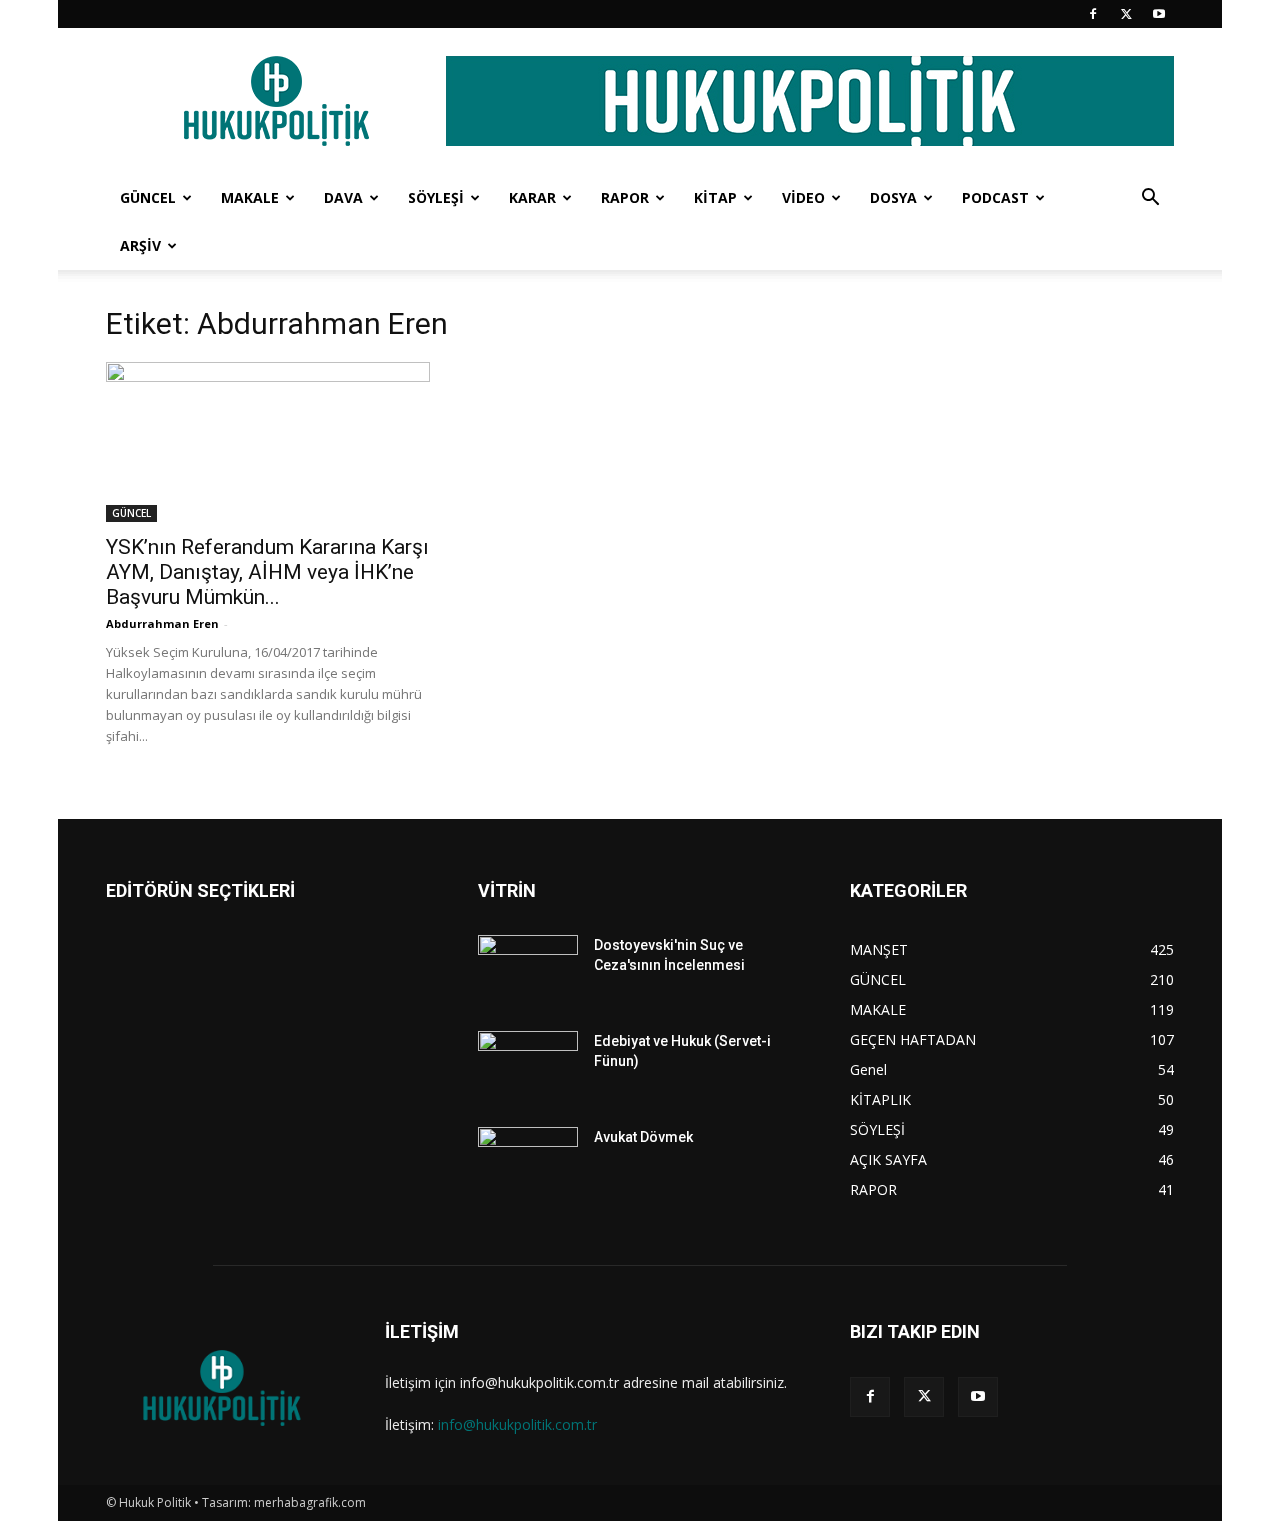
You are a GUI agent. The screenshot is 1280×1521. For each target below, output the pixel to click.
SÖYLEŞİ (436, 197)
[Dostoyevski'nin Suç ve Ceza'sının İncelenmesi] (528, 970)
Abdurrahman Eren (162, 623)
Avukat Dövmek (643, 1137)
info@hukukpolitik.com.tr (517, 1424)
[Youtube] (1159, 14)
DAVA (343, 197)
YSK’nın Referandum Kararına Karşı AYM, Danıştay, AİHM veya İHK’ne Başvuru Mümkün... (267, 572)
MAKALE (250, 197)
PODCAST (995, 197)
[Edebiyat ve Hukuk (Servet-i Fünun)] (528, 1066)
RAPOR (625, 197)
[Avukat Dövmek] (528, 1162)
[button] (1150, 199)
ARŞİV (140, 245)
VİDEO (803, 197)
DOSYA (893, 197)
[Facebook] (1093, 14)
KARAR (532, 197)
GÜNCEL (148, 197)
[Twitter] (1126, 14)
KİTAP (715, 197)
